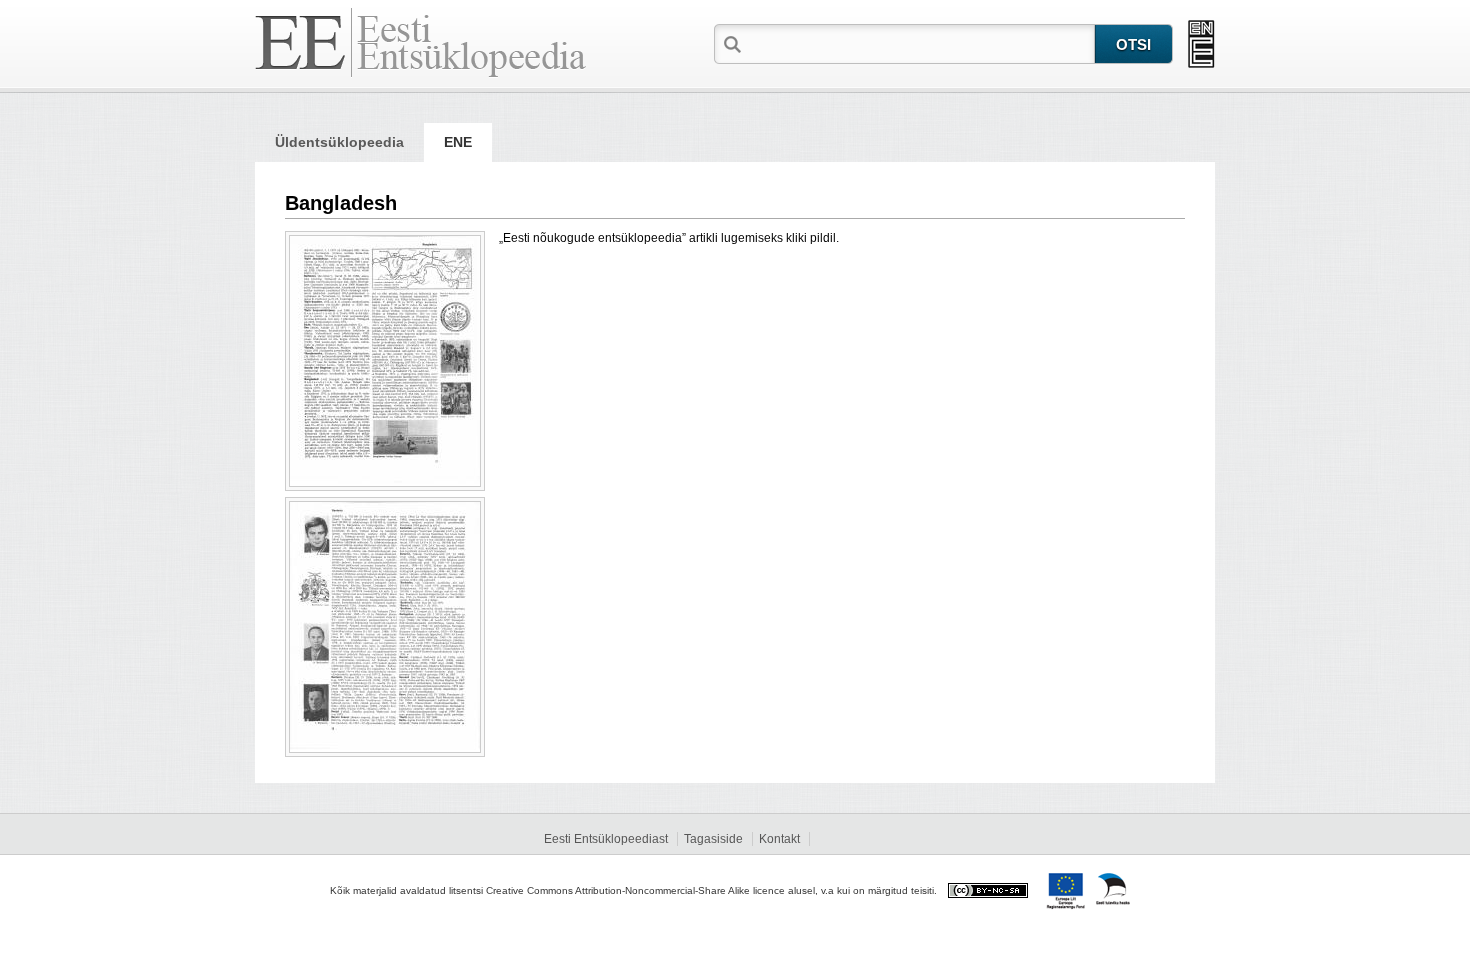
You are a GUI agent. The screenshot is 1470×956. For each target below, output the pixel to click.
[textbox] (920, 43)
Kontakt (779, 839)
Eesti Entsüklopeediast (606, 839)
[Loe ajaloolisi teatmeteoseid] (1201, 44)
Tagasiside (713, 839)
